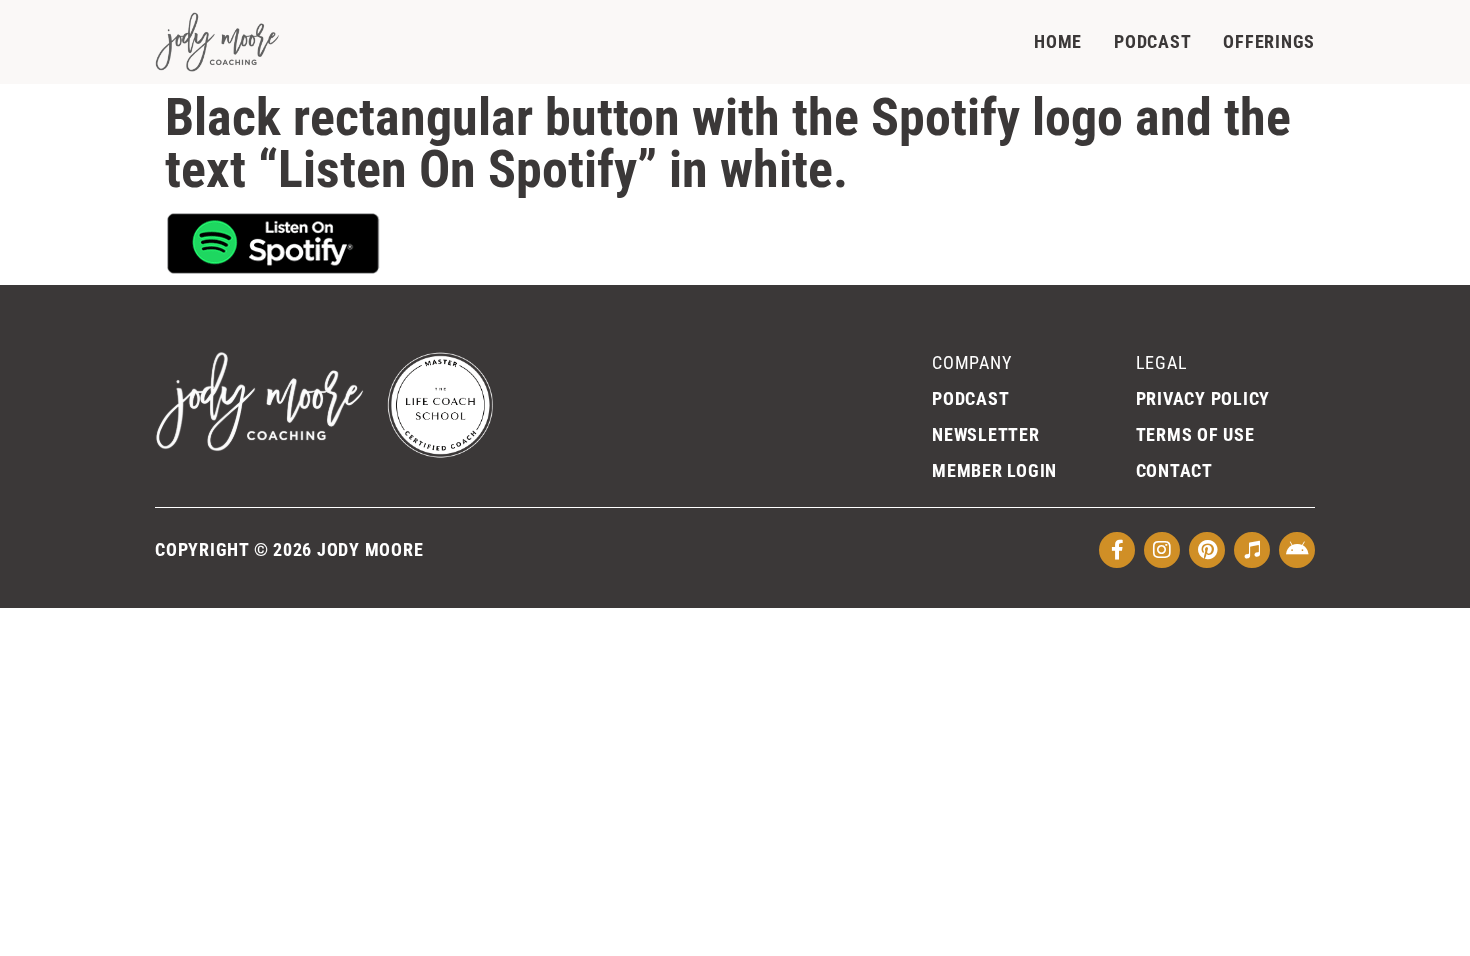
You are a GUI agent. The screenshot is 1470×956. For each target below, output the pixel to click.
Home (1058, 41)
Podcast (1152, 41)
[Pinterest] (1207, 550)
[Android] (1297, 550)
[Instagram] (1162, 550)
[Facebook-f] (1117, 550)
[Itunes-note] (1252, 550)
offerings (1269, 41)
